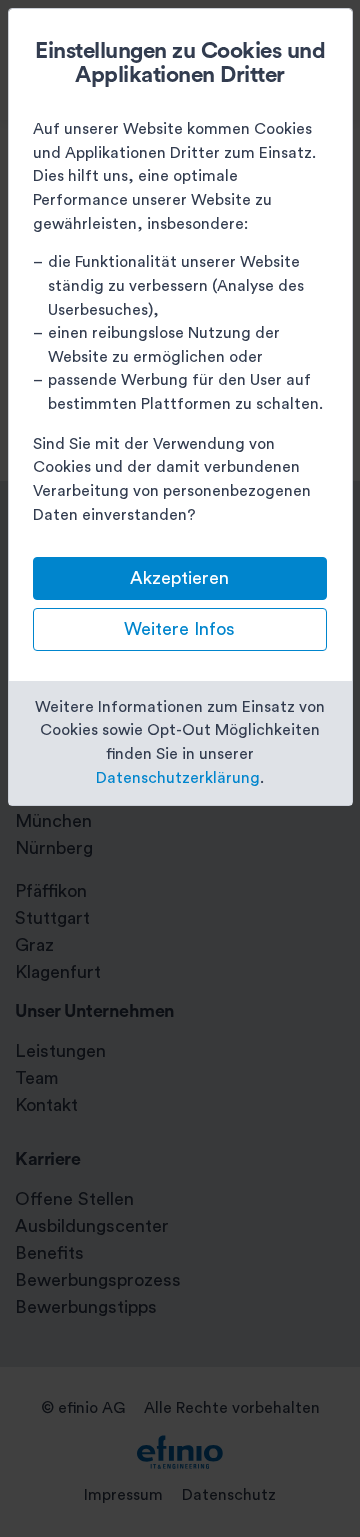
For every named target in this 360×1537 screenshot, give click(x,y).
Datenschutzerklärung (178, 778)
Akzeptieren (179, 578)
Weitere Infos (179, 629)
